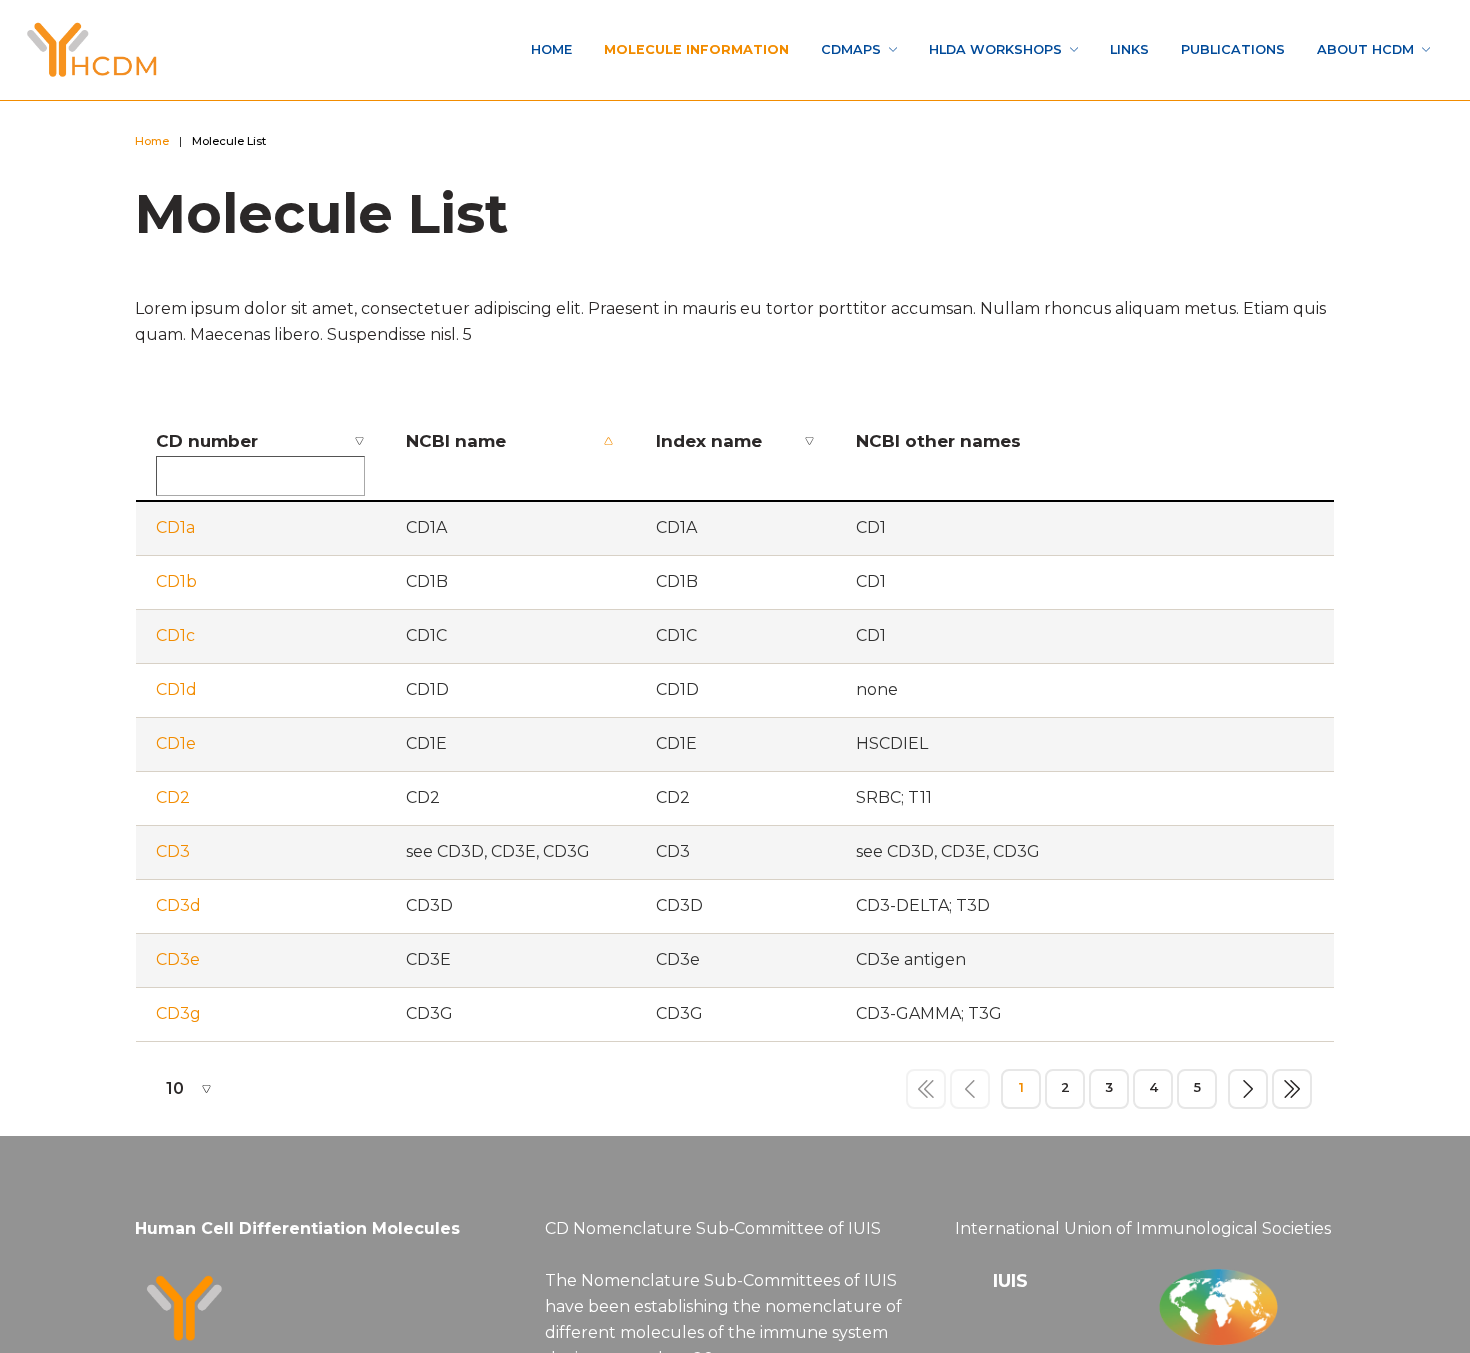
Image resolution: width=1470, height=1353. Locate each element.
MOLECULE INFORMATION (563, 49)
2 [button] (1065, 1093)
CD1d (176, 695)
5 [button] (1197, 1093)
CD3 (173, 857)
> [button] (1248, 1094)
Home (157, 144)
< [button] (970, 1094)
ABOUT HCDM (1350, 49)
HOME (396, 49)
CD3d (178, 911)
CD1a (175, 533)
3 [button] (1109, 1093)
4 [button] (1153, 1093)
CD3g (178, 1019)
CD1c (175, 641)
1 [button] (1021, 1093)
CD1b (176, 587)
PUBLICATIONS (1195, 49)
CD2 (173, 803)
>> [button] (1292, 1094)
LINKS (1074, 49)
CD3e (178, 965)
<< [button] (926, 1094)
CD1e (176, 749)
